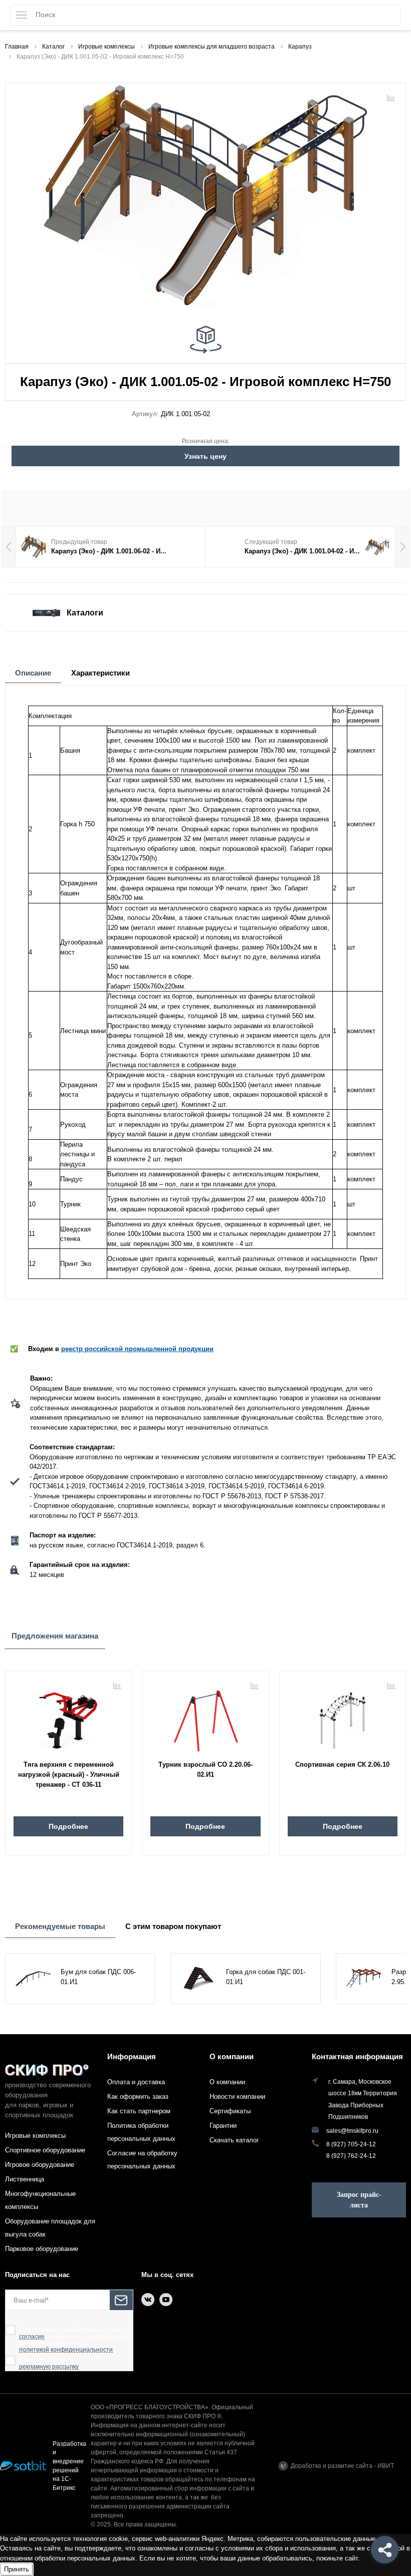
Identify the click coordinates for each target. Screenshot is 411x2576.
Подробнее (68, 1826)
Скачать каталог (234, 2140)
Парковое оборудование (42, 2249)
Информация (132, 2056)
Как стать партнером (139, 2111)
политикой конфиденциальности (66, 2350)
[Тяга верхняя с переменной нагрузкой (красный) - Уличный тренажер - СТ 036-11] (68, 1717)
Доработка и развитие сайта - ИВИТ (342, 2466)
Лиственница (25, 2179)
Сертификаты (230, 2111)
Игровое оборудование (40, 2165)
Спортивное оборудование (45, 2150)
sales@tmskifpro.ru (352, 2131)
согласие (32, 2337)
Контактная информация (357, 2056)
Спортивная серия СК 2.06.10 (342, 1764)
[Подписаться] (121, 2300)
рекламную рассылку (49, 2367)
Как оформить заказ (138, 2097)
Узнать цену (205, 456)
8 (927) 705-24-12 (351, 2144)
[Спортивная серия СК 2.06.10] (343, 1717)
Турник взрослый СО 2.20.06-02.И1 (205, 1769)
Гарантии (223, 2126)
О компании (232, 2056)
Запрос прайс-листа (359, 2200)
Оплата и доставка (136, 2082)
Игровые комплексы (35, 2136)
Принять (17, 2569)
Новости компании (237, 2097)
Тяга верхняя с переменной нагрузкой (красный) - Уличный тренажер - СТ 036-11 (69, 1775)
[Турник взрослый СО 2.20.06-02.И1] (205, 1717)
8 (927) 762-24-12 (351, 2156)
